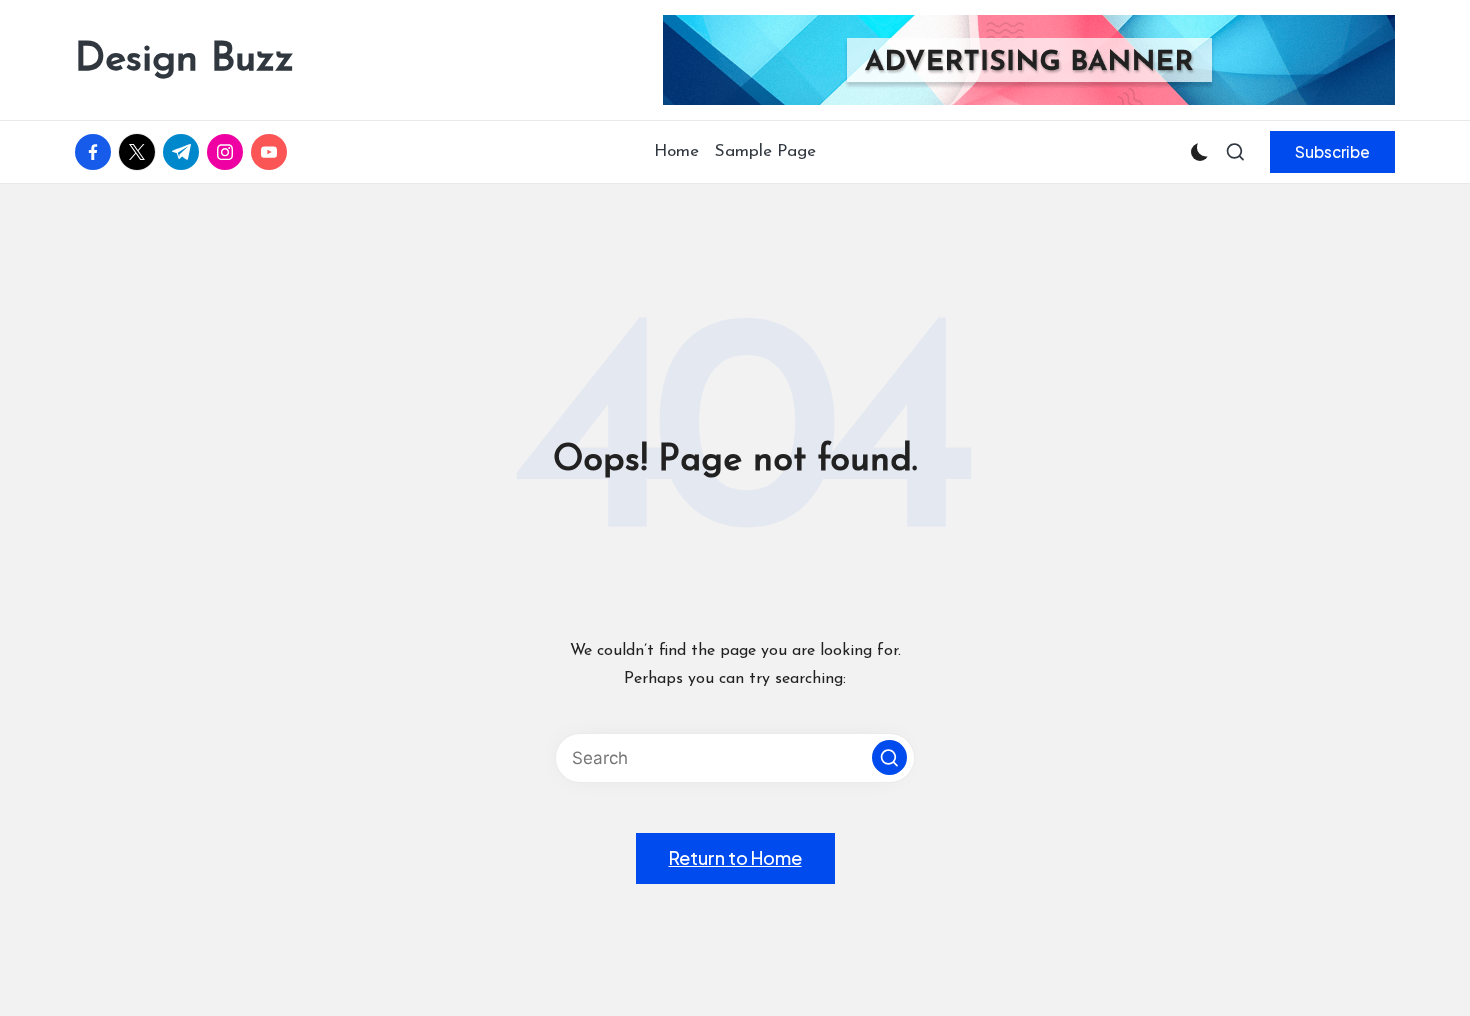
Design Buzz (184, 60)
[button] (1332, 152)
